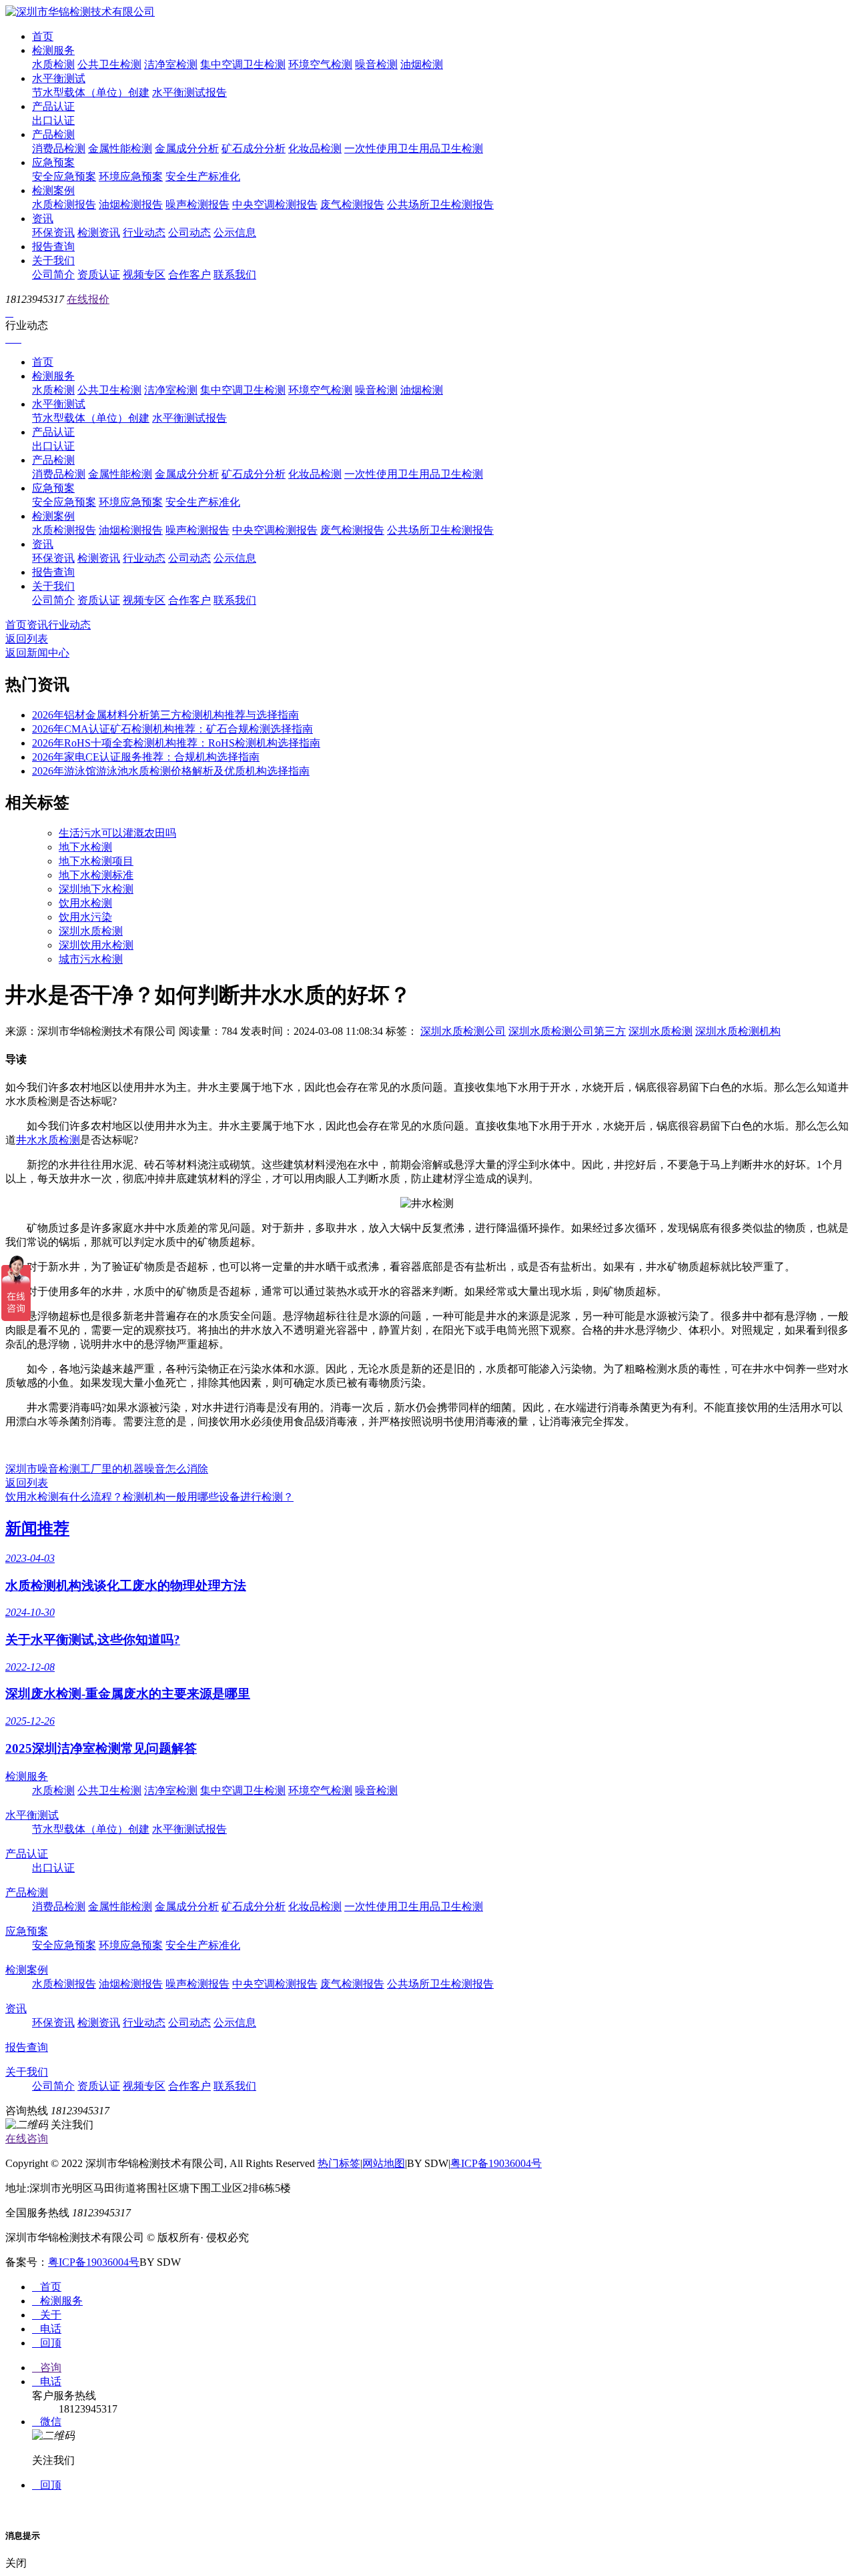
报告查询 (53, 247)
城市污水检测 (91, 959)
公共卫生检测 (109, 64)
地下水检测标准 (96, 875)
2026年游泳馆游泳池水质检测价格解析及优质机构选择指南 (171, 771)
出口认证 (53, 120)
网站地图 (384, 2163)
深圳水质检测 (91, 931)
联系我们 (235, 275)
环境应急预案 (131, 176)
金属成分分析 (187, 148)
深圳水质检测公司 (463, 1031)
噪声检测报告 (197, 204)
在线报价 (88, 299)
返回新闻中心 (37, 653)
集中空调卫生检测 (243, 64)
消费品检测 (59, 148)
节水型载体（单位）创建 (91, 92)
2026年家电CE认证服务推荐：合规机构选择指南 (146, 757)
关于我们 (53, 261)
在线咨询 (27, 2139)
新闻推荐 (37, 1529)
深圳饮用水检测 (96, 945)
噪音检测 (376, 64)
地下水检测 (85, 847)
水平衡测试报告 (189, 92)
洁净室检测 (171, 64)
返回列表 (27, 639)
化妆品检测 (315, 148)
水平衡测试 (59, 78)
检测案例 (53, 190)
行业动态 (144, 233)
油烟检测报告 (131, 204)
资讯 (43, 219)
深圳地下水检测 (96, 889)
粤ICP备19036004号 (496, 2163)
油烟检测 (422, 64)
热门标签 (339, 2163)
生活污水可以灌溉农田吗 (117, 833)
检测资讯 (99, 233)
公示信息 (235, 233)
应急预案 (53, 162)
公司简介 (53, 275)
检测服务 (53, 50)
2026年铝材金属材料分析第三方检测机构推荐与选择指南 (165, 715)
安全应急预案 (64, 176)
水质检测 (53, 64)
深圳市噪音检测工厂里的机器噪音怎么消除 (107, 1469)
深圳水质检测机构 (738, 1031)
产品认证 (53, 106)
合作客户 (189, 275)
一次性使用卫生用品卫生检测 (414, 148)
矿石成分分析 (254, 148)
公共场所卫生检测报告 (440, 204)
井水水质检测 (48, 1140)
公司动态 (189, 233)
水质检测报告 (64, 204)
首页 (43, 36)
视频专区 (144, 275)
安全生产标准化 (203, 176)
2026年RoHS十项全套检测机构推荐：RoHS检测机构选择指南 (176, 743)
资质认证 (99, 275)
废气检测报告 (352, 204)
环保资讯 (53, 233)
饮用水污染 (85, 917)
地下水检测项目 (96, 861)
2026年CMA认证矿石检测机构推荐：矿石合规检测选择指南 (172, 729)
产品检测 (53, 134)
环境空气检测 (320, 64)
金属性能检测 (120, 148)
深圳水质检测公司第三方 (567, 1031)
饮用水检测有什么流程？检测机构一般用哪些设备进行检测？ (149, 1497)
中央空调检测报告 (275, 204)
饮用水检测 (85, 903)
